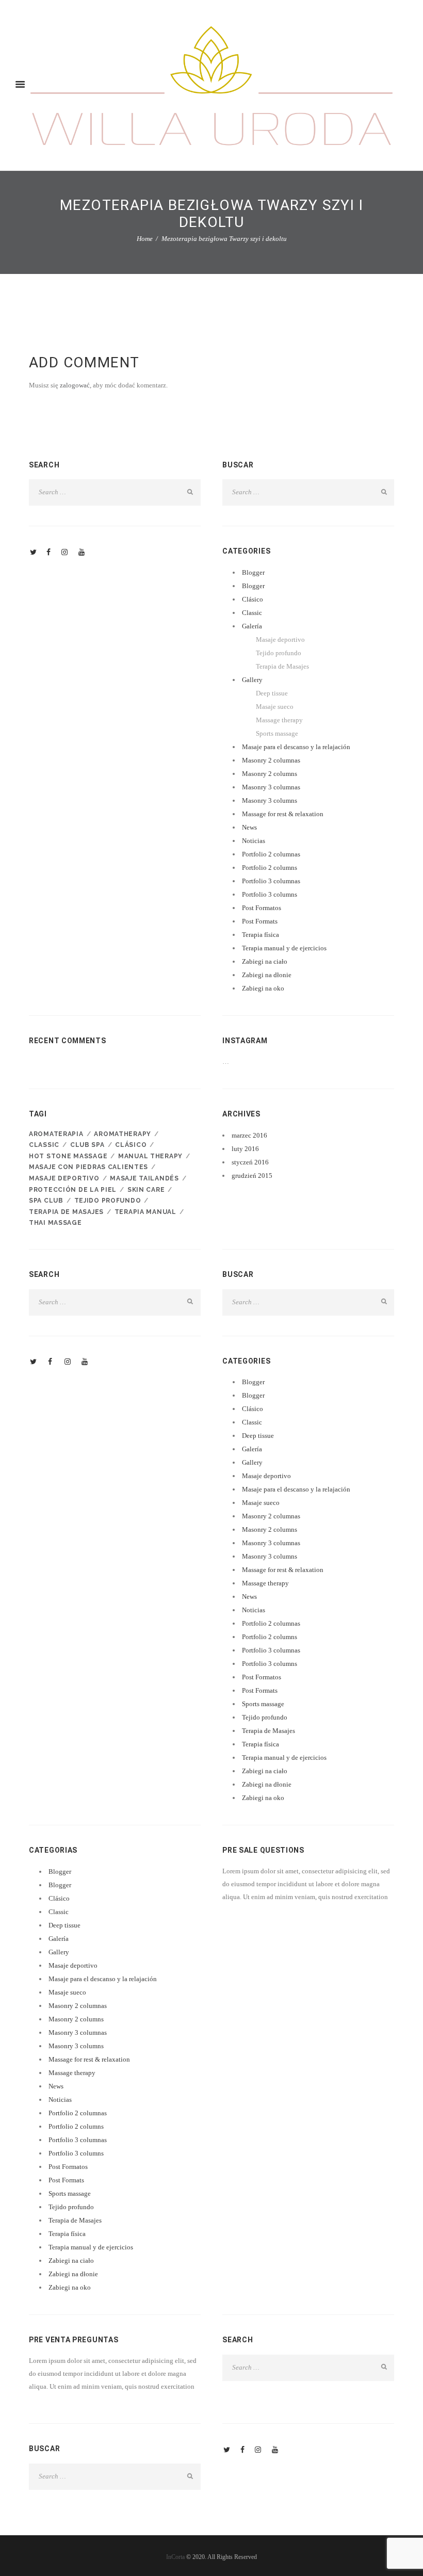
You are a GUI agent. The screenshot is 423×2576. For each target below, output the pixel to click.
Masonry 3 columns (270, 800)
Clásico (253, 599)
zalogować (75, 385)
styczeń (250, 1162)
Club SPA (87, 1145)
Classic (252, 613)
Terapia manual (145, 1212)
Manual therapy (150, 1156)
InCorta (175, 2557)
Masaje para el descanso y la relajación (296, 747)
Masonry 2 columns (270, 774)
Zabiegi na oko (263, 988)
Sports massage (277, 733)
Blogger (253, 572)
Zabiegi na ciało (265, 961)
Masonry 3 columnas (271, 787)
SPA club (46, 1201)
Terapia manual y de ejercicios (284, 948)
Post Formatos (262, 908)
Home (145, 239)
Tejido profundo (279, 653)
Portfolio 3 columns (270, 894)
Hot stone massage (68, 1156)
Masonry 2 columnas (271, 760)
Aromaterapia (56, 1134)
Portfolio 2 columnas (271, 854)
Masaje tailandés (144, 1178)
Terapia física (261, 935)
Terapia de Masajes (282, 666)
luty (245, 1149)
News (249, 827)
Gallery (252, 680)
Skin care (146, 1190)
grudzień (252, 1176)
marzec (249, 1135)
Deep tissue (272, 693)
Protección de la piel (73, 1190)
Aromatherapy (123, 1134)
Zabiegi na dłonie (267, 975)
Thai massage (55, 1223)
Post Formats (260, 921)
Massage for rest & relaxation (283, 814)
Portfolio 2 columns (270, 868)
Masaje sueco (275, 707)
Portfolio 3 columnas (271, 881)
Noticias (254, 841)
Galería (252, 626)
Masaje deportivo (280, 639)
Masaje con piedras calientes (88, 1167)
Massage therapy (279, 720)
